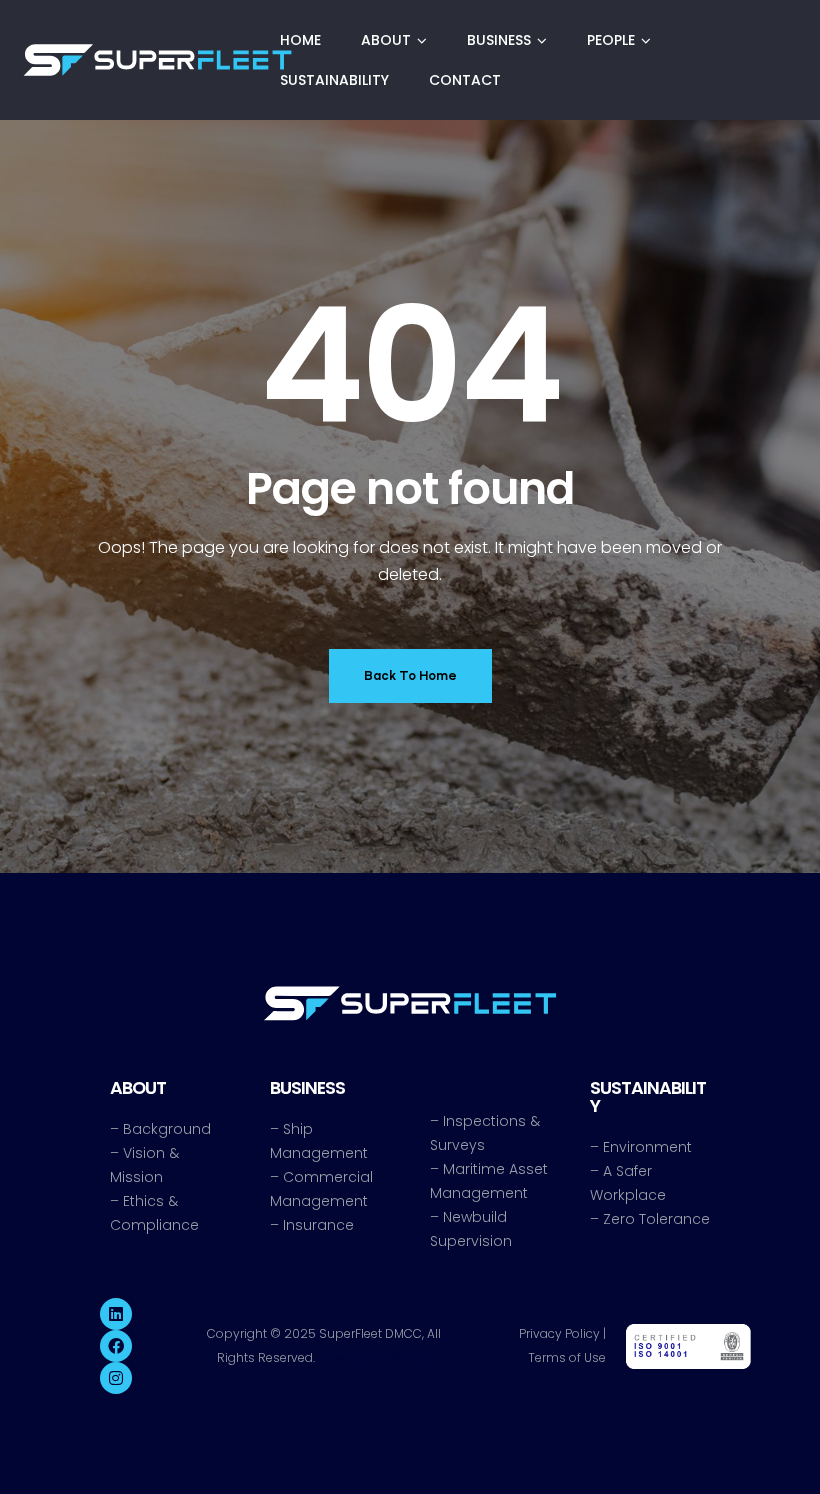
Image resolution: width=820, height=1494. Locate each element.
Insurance (318, 1225)
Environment (647, 1147)
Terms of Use (567, 1357)
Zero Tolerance (656, 1219)
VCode (410, 1357)
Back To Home (410, 675)
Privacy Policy (559, 1333)
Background (167, 1129)
